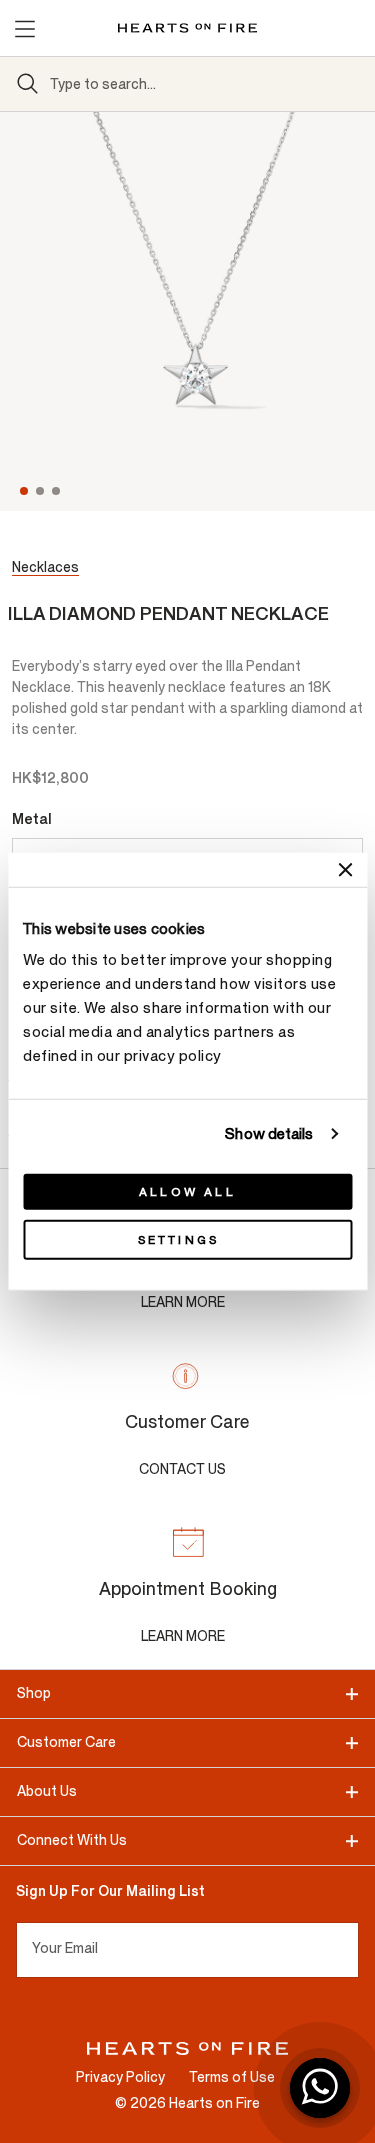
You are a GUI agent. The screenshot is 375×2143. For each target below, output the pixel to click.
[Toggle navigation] (24, 28)
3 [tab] (58, 491)
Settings (179, 1240)
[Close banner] (345, 869)
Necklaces (45, 567)
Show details (269, 1133)
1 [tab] (24, 491)
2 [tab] (42, 491)
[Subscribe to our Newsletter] (350, 1950)
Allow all (187, 1192)
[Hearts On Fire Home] (187, 28)
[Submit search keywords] (28, 84)
